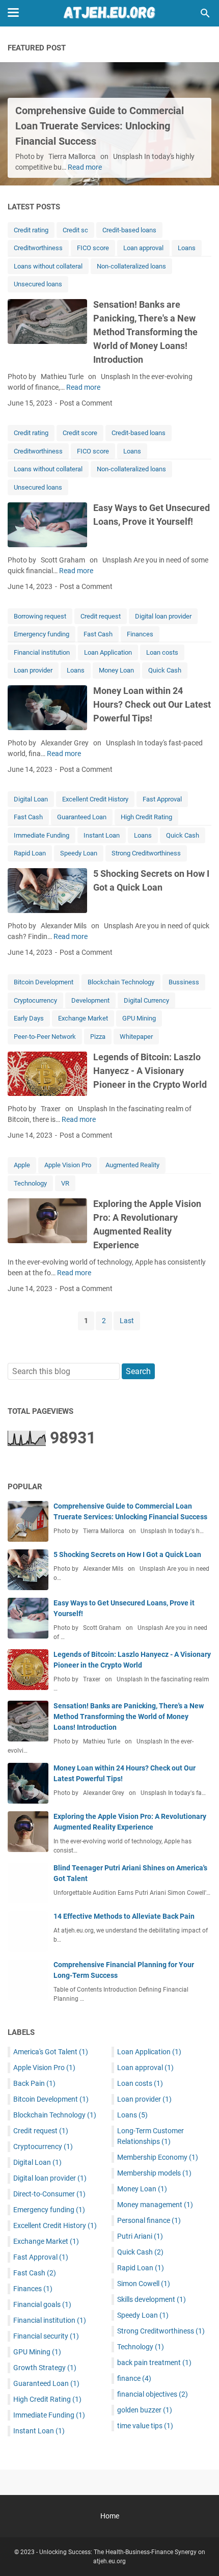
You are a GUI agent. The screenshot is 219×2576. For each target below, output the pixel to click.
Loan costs (162, 652)
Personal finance (149, 2220)
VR (65, 1183)
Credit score (80, 433)
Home (110, 2516)
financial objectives (153, 2394)
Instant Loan (102, 835)
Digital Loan (31, 799)
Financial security (46, 2336)
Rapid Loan (30, 853)
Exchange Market (83, 1018)
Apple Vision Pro (68, 1165)
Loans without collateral (48, 266)
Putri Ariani (140, 2236)
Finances (140, 634)
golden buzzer (145, 2410)
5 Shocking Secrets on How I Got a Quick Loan (127, 1554)
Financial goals (42, 2304)
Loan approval (143, 248)
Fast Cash (98, 634)
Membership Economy (158, 2157)
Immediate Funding (42, 835)
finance (134, 2378)
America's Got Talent (51, 2052)
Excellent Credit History (95, 799)
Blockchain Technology (121, 982)
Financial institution (42, 652)
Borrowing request (40, 616)
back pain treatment (154, 2363)
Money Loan (116, 670)
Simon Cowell (144, 2284)
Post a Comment (86, 403)
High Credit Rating (146, 817)
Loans (187, 248)
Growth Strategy (45, 2368)
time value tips (145, 2426)
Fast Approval (162, 799)
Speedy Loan (79, 853)
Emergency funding (42, 634)
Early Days (29, 1018)
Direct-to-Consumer (49, 2194)
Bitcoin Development (44, 982)
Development (90, 1000)
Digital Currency (146, 1000)
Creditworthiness (38, 248)
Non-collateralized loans (131, 266)
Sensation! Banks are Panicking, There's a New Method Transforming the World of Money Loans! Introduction (145, 332)
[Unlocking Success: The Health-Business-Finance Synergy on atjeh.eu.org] (109, 13)
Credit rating (31, 230)
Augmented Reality (132, 1165)
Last (127, 1321)
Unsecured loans (38, 284)
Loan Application (108, 652)
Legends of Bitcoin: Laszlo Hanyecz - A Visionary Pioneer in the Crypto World (150, 1071)
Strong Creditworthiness (146, 853)
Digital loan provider (163, 616)
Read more (85, 167)
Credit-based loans (129, 230)
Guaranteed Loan (82, 817)
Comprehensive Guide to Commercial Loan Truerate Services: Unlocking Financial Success (100, 126)
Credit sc (75, 230)
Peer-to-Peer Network (45, 1037)
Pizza (98, 1037)
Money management (155, 2205)
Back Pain (34, 2083)
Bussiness (184, 982)
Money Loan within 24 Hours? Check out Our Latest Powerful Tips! (152, 704)
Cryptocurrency (35, 1000)
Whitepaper (136, 1037)
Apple (22, 1165)
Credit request (101, 616)
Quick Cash (165, 670)
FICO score (93, 248)
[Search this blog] (205, 13)
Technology (30, 1183)
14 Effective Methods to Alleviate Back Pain (124, 1916)
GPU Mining (139, 1018)
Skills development (152, 2299)
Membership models (154, 2173)
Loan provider (33, 670)
